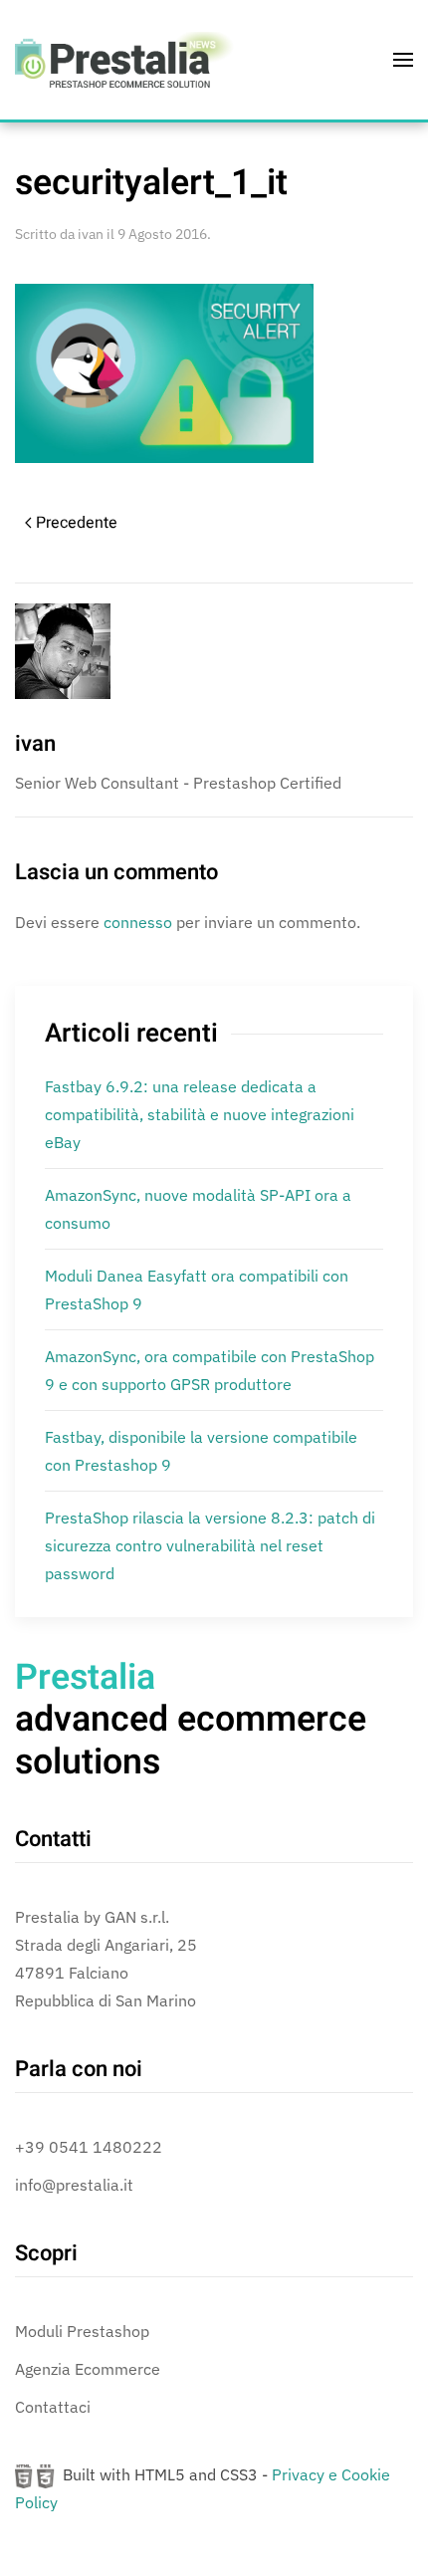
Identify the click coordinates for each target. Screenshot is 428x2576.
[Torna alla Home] (124, 60)
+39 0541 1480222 (89, 2147)
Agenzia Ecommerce (88, 2369)
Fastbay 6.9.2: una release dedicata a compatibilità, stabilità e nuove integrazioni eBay (200, 1114)
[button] (403, 60)
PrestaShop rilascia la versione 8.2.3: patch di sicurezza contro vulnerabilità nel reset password (210, 1545)
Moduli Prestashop (82, 2331)
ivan (91, 234)
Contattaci (53, 2407)
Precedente (77, 523)
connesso (138, 922)
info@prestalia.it (74, 2185)
